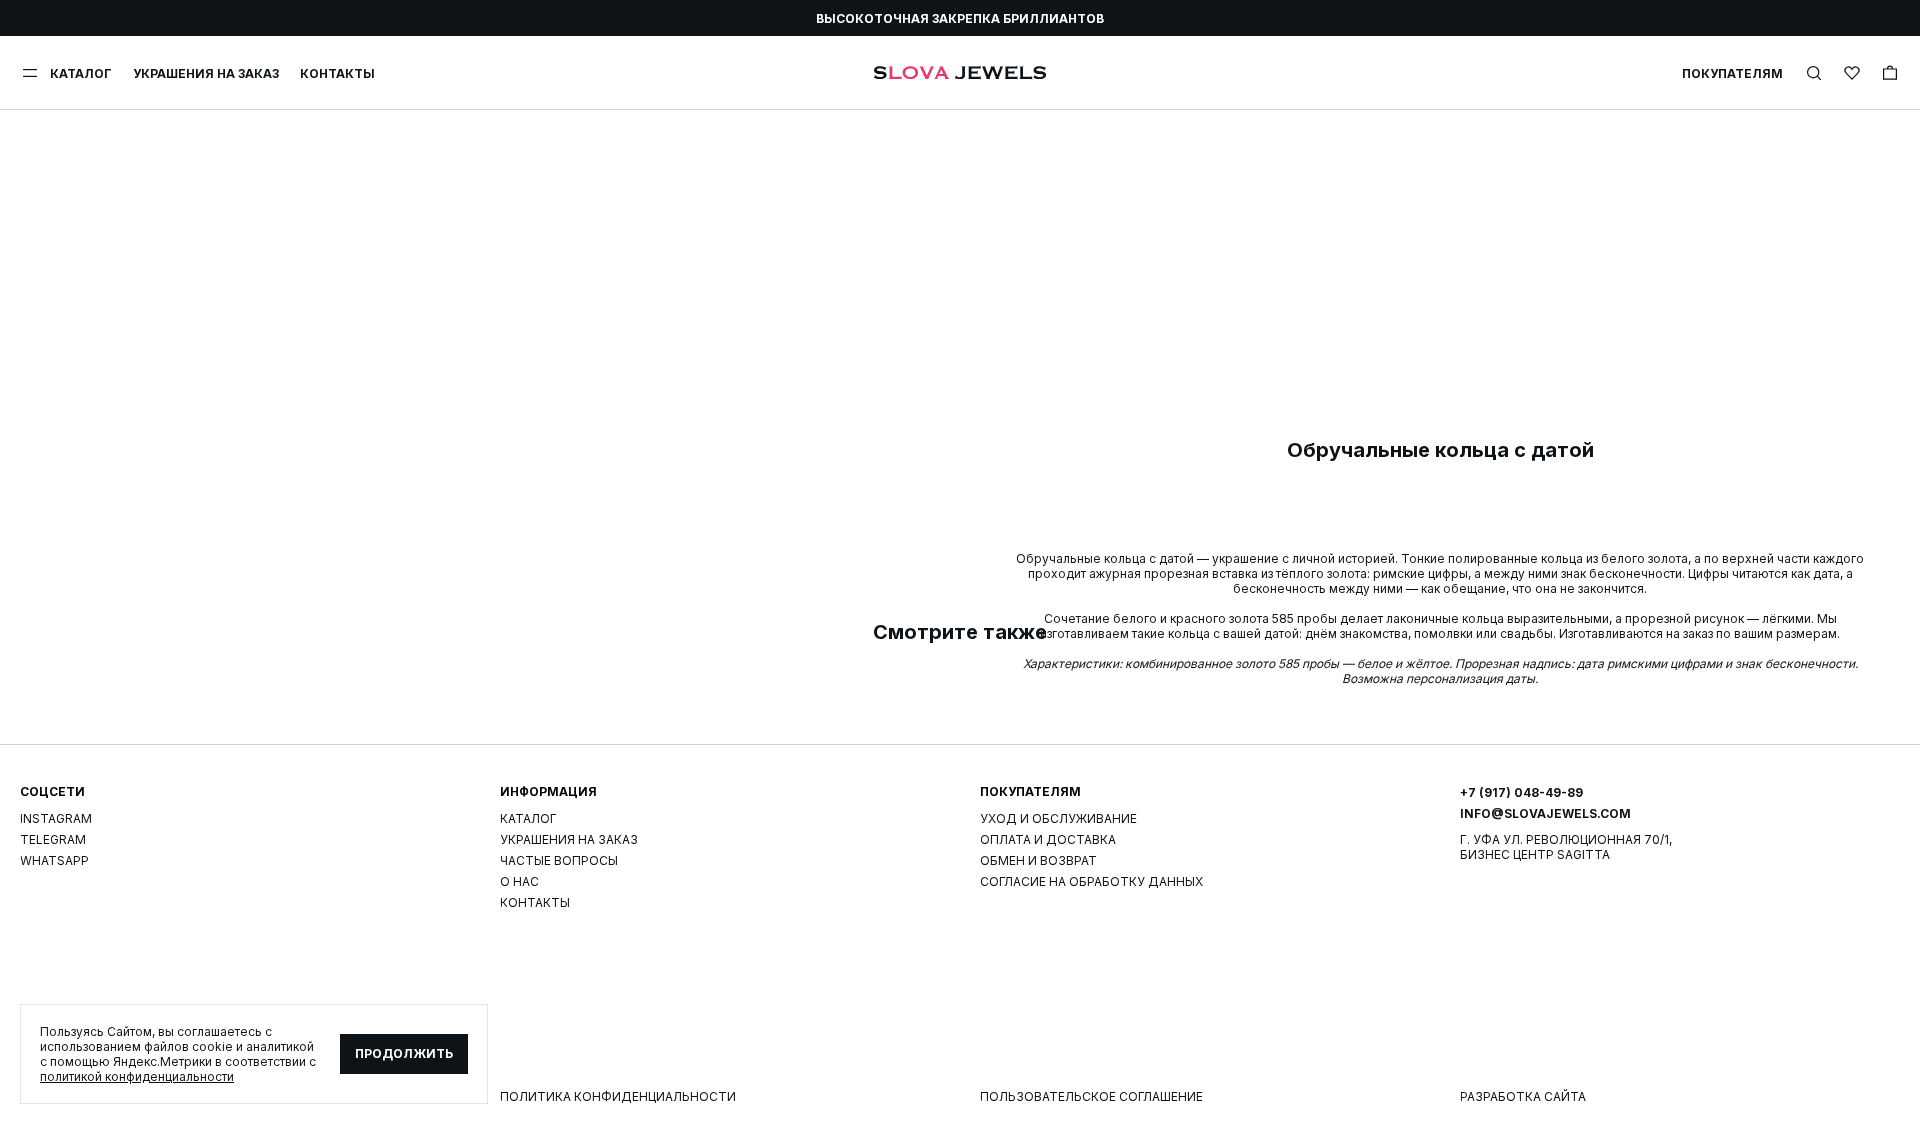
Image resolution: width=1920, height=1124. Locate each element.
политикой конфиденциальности (137, 1076)
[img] (1814, 73)
